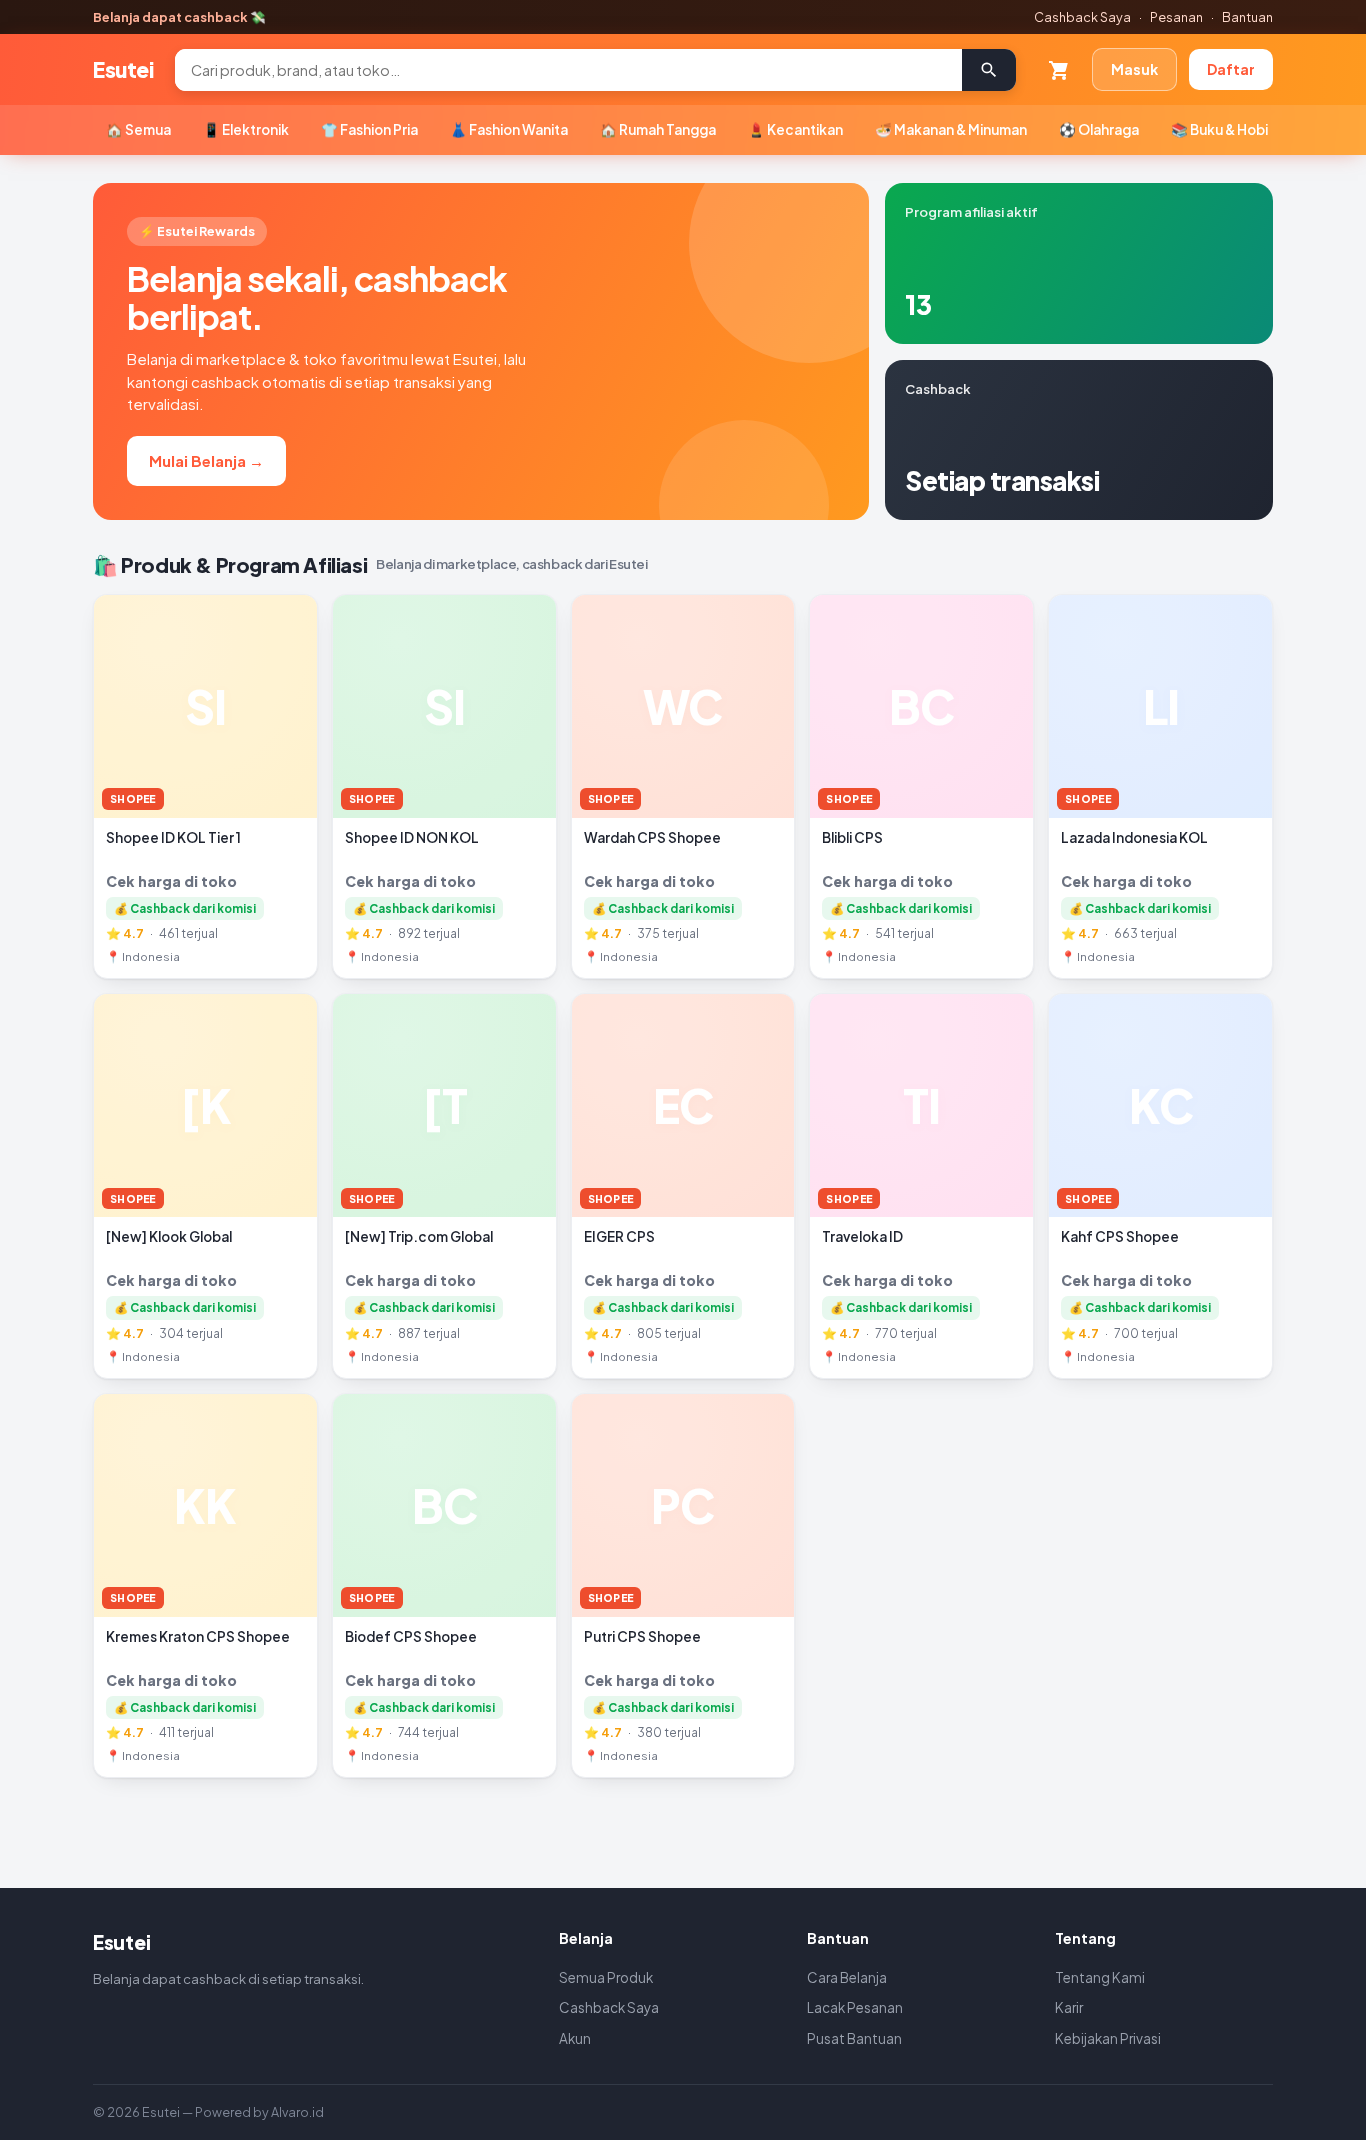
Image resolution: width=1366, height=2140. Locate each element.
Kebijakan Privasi (1108, 2038)
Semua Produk (606, 1977)
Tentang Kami (1100, 1977)
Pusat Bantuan (854, 2038)
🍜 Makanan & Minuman (951, 129)
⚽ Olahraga (1099, 129)
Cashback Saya (1082, 17)
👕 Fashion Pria (369, 129)
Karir (1069, 2007)
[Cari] (989, 70)
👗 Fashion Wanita (509, 129)
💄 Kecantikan (795, 129)
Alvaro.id (297, 2112)
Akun (575, 2038)
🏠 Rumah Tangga (658, 129)
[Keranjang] (1059, 70)
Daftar (1231, 69)
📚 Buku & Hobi (1219, 129)
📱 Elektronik (246, 129)
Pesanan (1176, 17)
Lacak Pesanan (855, 2007)
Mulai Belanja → (206, 460)
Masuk (1134, 69)
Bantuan (1247, 17)
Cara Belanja (847, 1977)
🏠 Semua (138, 129)
